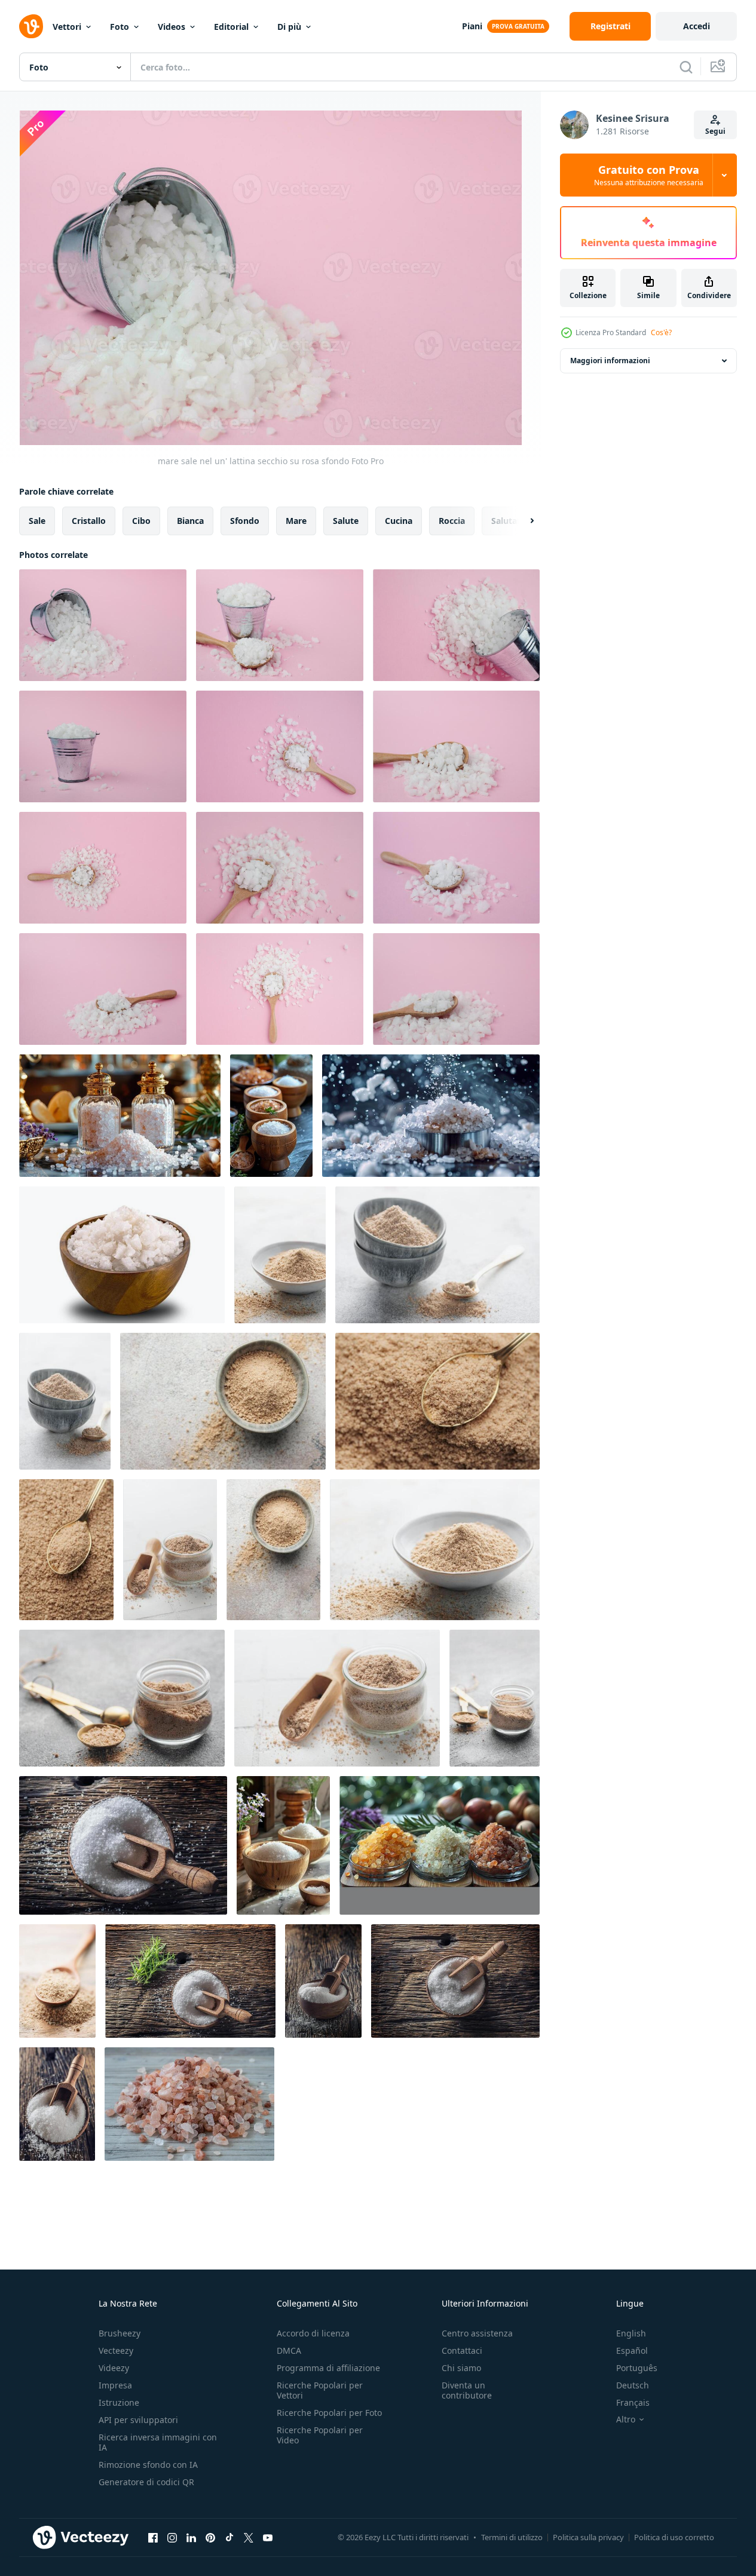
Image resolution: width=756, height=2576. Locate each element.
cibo (141, 521)
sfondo (245, 521)
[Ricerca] (686, 67)
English (631, 2333)
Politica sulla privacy (588, 2537)
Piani (472, 26)
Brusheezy (120, 2333)
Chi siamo (461, 2368)
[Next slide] (522, 521)
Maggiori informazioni (610, 361)
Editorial (231, 27)
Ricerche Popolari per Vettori (320, 2390)
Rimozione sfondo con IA (148, 2465)
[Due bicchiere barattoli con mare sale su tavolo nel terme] (120, 1116)
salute (346, 521)
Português (637, 2368)
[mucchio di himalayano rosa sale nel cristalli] (189, 2104)
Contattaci (462, 2350)
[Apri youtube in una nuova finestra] (268, 2537)
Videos (172, 27)
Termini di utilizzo (512, 2537)
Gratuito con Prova (649, 175)
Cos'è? (661, 332)
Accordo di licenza (313, 2333)
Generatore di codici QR (146, 2482)
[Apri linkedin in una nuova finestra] (191, 2537)
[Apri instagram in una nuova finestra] (172, 2537)
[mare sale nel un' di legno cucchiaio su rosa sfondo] (280, 746)
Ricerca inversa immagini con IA (158, 2442)
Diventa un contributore (467, 2390)
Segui (715, 131)
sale (37, 521)
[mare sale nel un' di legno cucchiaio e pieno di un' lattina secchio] (280, 625)
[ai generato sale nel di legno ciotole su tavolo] (271, 1116)
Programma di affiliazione (328, 2368)
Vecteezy (116, 2350)
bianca (190, 521)
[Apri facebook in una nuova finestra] (153, 2537)
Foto (120, 27)
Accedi (697, 26)
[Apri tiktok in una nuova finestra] (229, 2537)
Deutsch (633, 2385)
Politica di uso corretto (674, 2537)
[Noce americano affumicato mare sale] (280, 1255)
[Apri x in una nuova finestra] (249, 2537)
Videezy (114, 2368)
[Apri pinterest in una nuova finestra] (210, 2537)
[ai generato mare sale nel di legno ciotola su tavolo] (283, 1845)
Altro (626, 2419)
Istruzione (119, 2402)
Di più (289, 27)
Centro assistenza (477, 2333)
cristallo (89, 521)
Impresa (115, 2385)
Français (633, 2402)
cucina (399, 521)
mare (296, 521)
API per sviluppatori (138, 2420)
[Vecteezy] (31, 26)
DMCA (289, 2350)
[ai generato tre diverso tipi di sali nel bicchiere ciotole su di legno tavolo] (440, 1845)
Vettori (67, 27)
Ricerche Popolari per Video (320, 2435)
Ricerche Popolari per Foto (329, 2413)
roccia (452, 521)
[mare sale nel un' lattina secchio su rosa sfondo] (103, 625)
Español (632, 2350)
